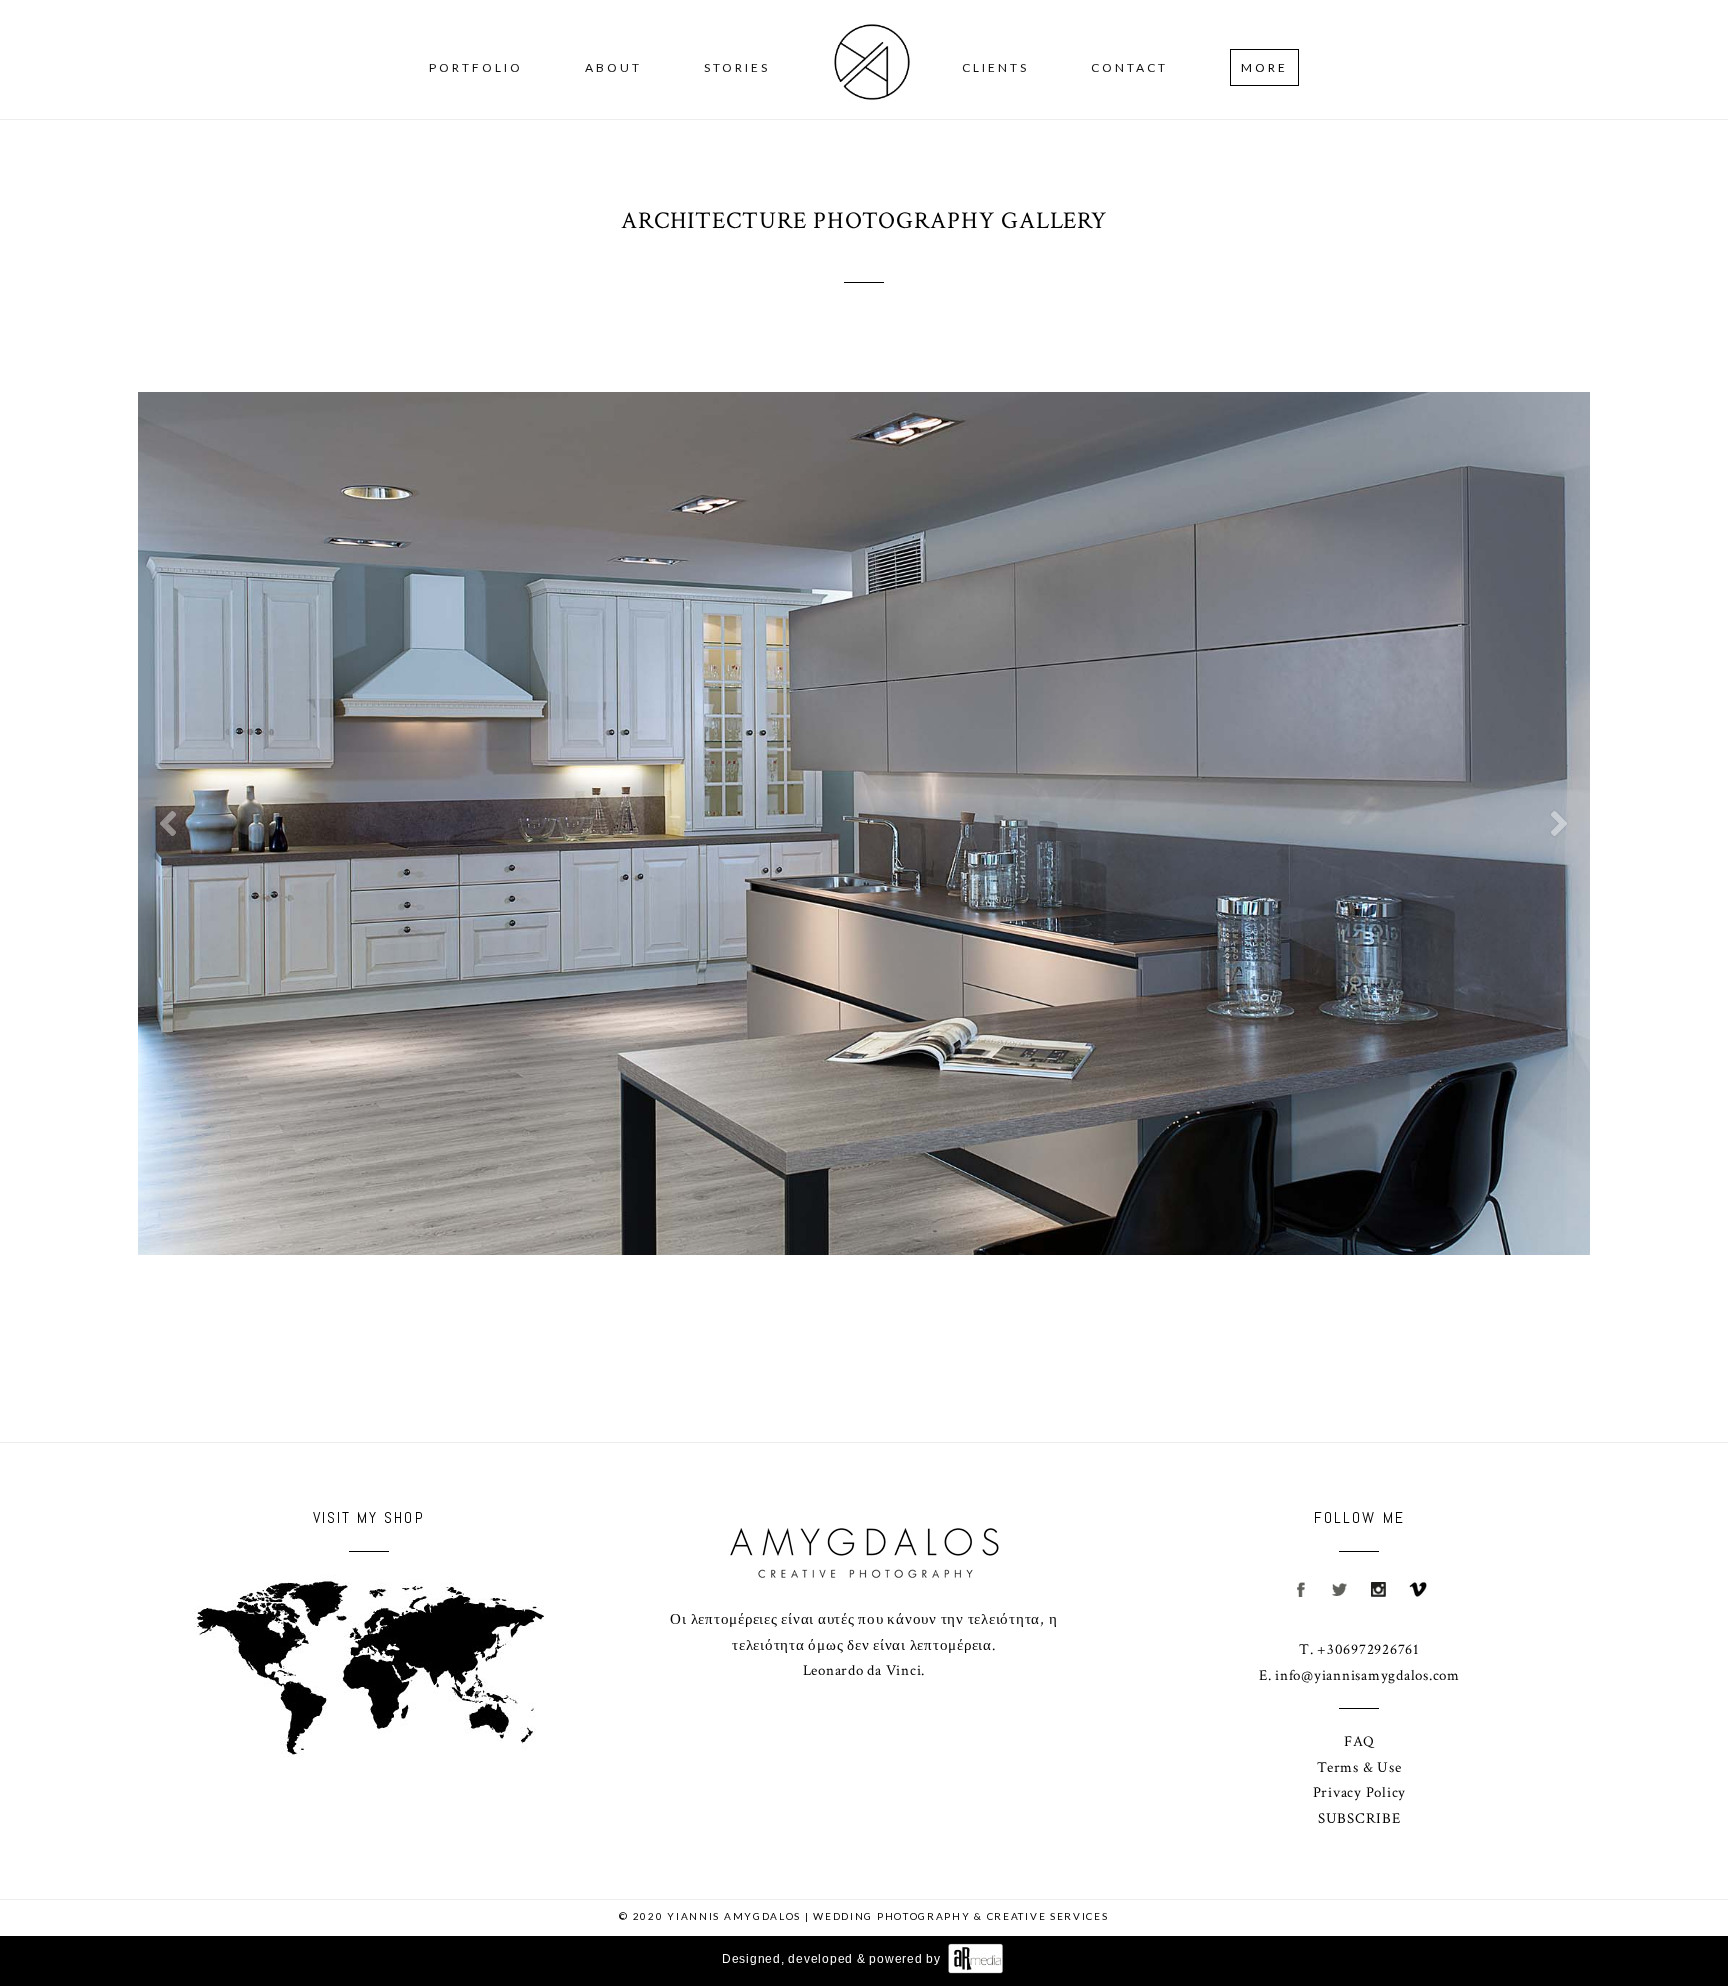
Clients (995, 67)
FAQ (1359, 1741)
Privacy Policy (1360, 1792)
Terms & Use (1359, 1767)
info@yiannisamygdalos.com (1367, 1675)
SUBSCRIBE (1359, 1818)
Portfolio (476, 67)
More (1264, 67)
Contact (1129, 67)
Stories (737, 67)
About (613, 67)
